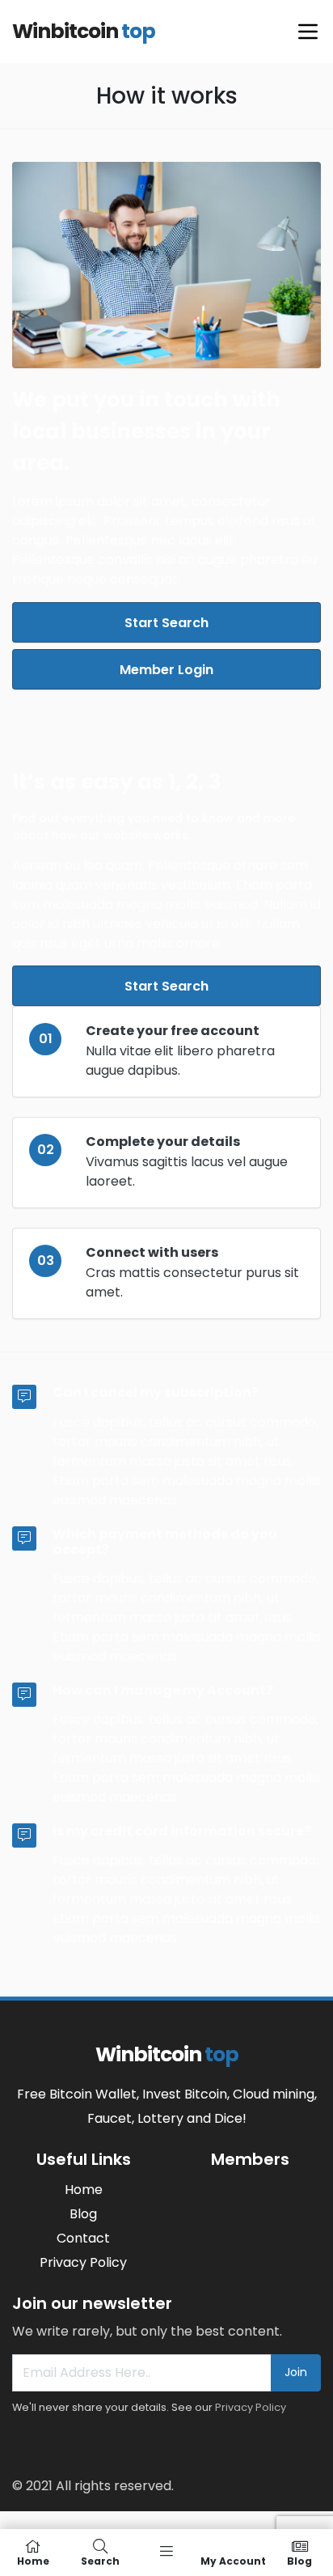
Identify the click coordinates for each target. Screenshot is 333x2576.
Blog (299, 2560)
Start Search (166, 623)
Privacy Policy (251, 2407)
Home (33, 2560)
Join (296, 2372)
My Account (233, 2560)
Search (100, 2560)
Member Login (166, 670)
